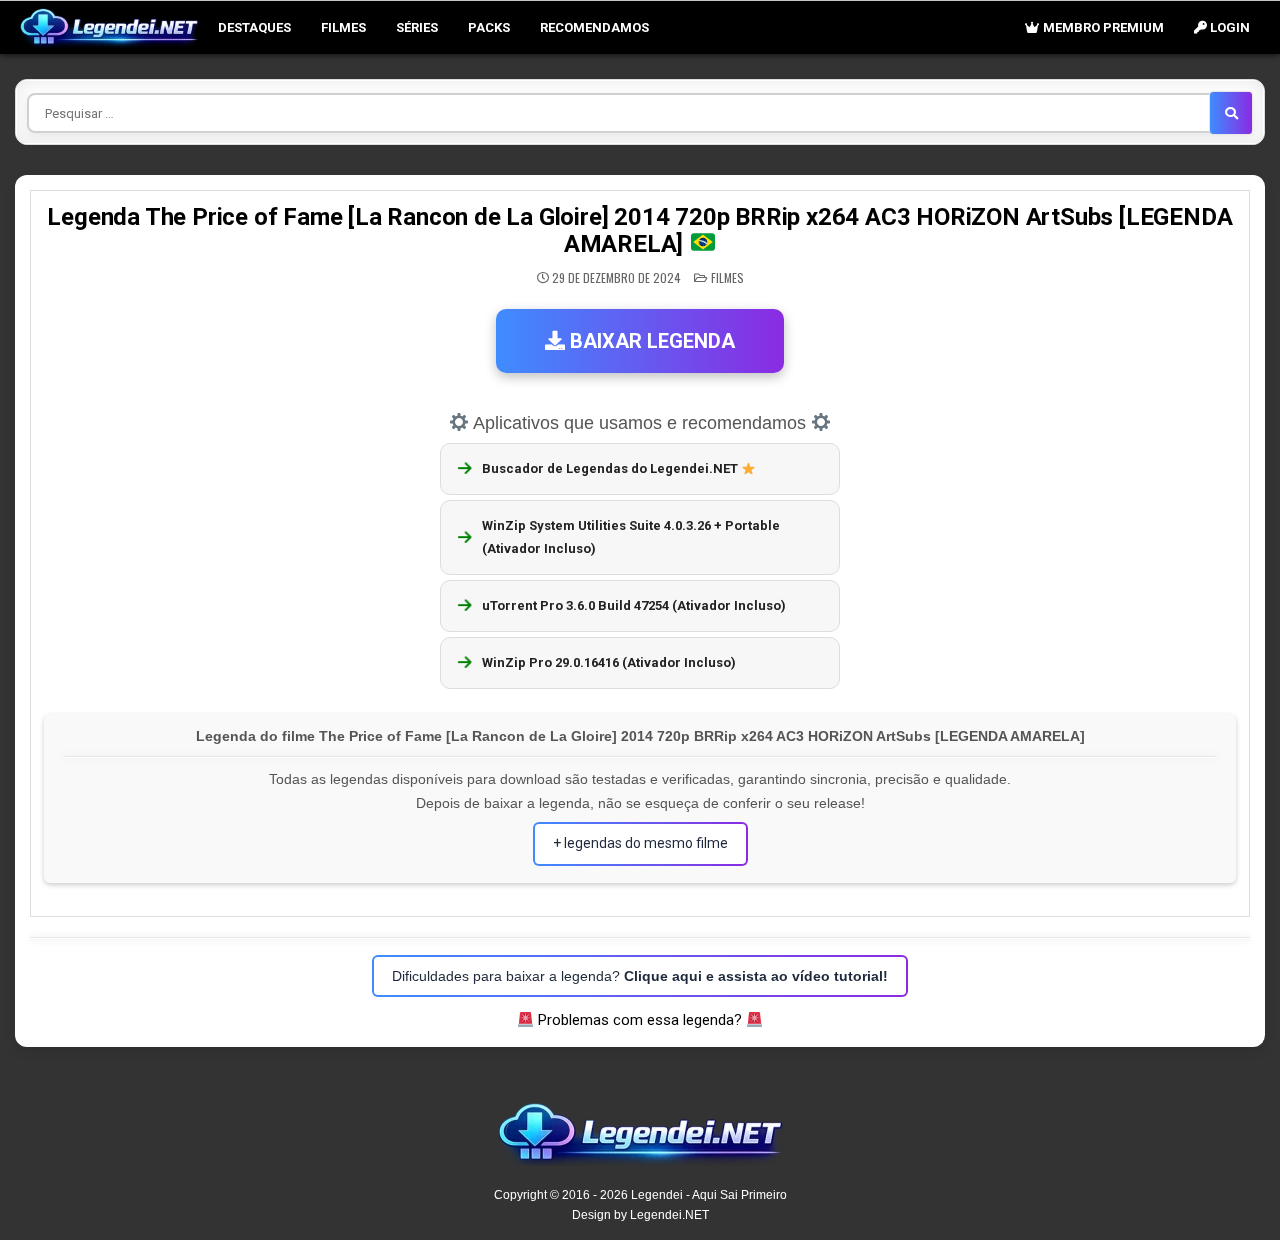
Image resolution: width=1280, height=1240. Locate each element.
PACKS (489, 27)
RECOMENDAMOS (594, 27)
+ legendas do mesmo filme (640, 843)
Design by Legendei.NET (640, 1215)
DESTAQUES (254, 27)
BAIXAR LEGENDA (650, 341)
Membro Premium (1102, 27)
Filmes (343, 27)
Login (1228, 27)
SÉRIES (417, 27)
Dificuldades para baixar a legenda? (640, 976)
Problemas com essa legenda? (640, 1020)
